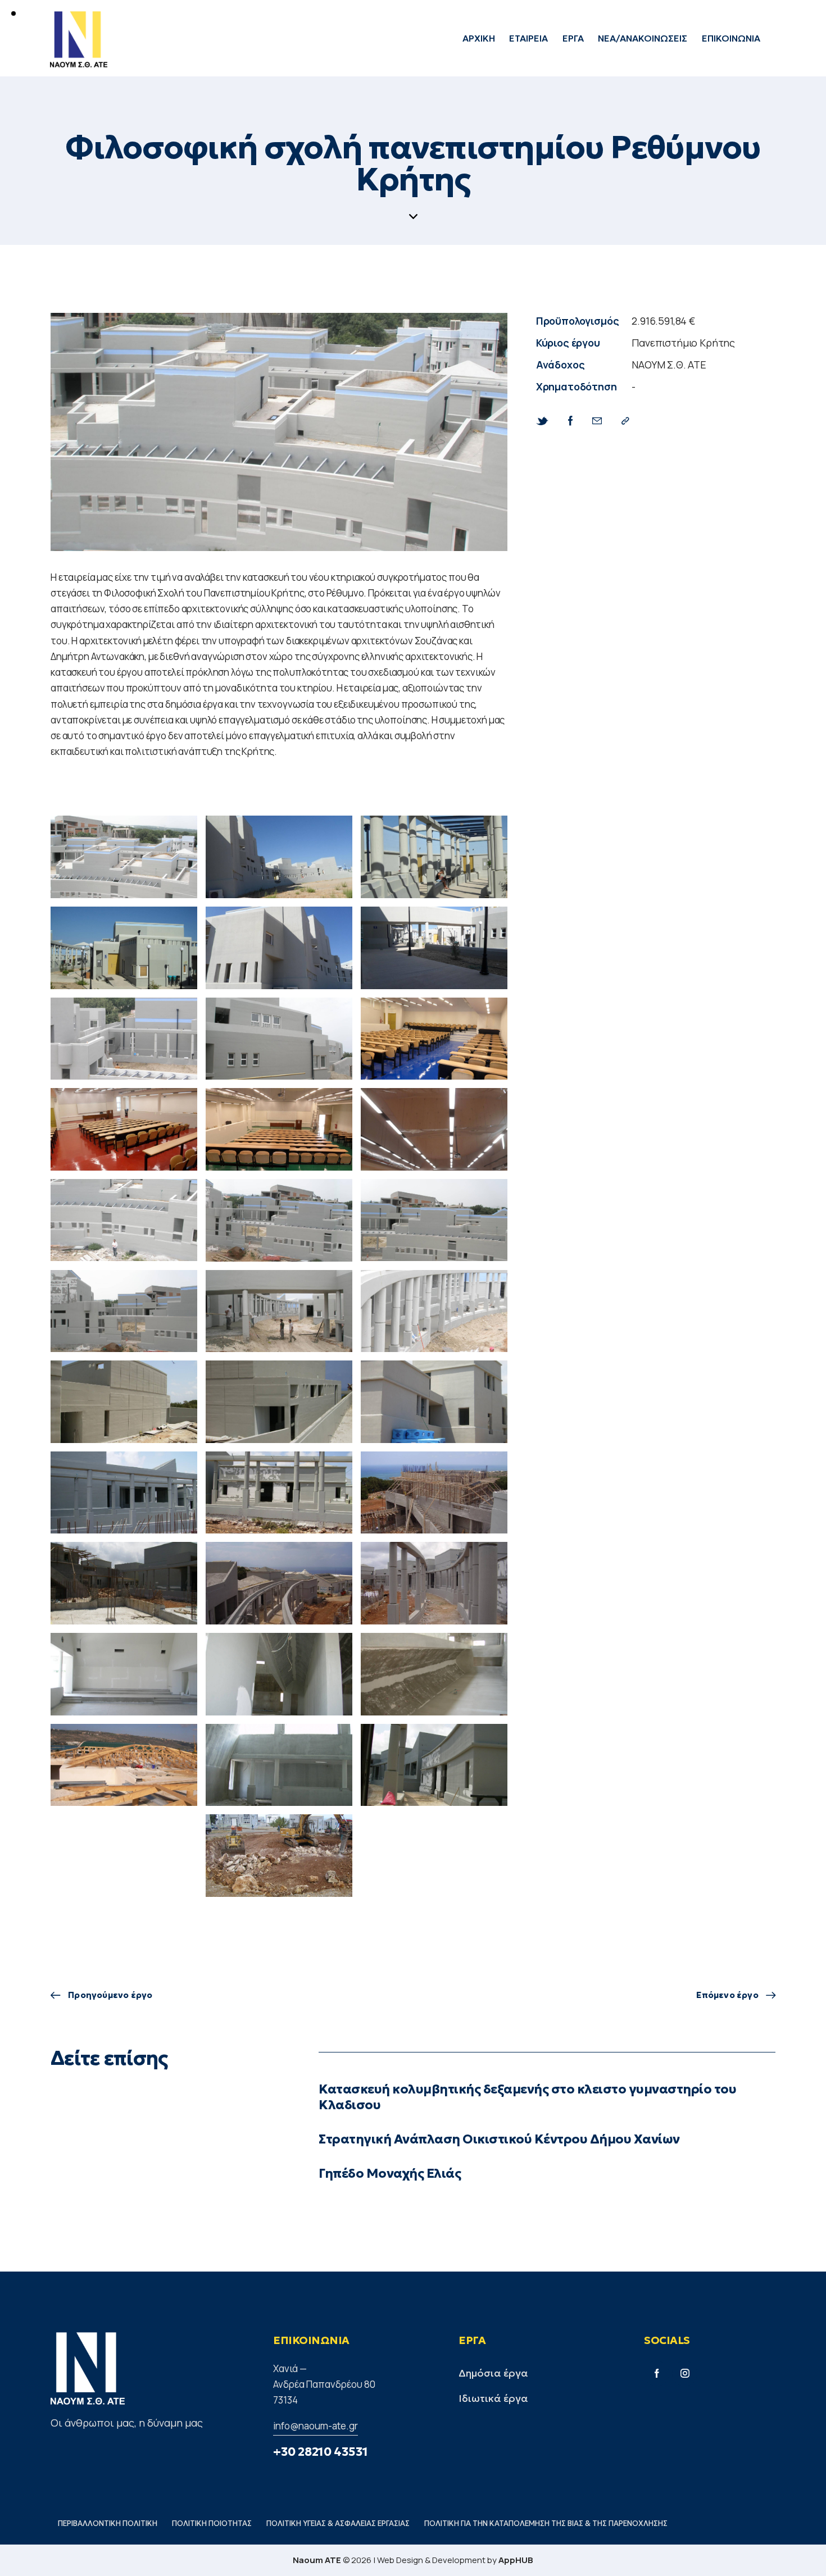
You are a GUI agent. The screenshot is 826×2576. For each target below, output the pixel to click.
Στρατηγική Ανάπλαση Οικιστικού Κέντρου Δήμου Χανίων (499, 2139)
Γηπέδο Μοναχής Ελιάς (390, 2174)
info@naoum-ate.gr (316, 2426)
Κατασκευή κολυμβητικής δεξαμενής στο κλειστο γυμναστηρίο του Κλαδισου (527, 2097)
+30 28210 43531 (321, 2452)
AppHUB (516, 2560)
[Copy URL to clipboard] (625, 421)
